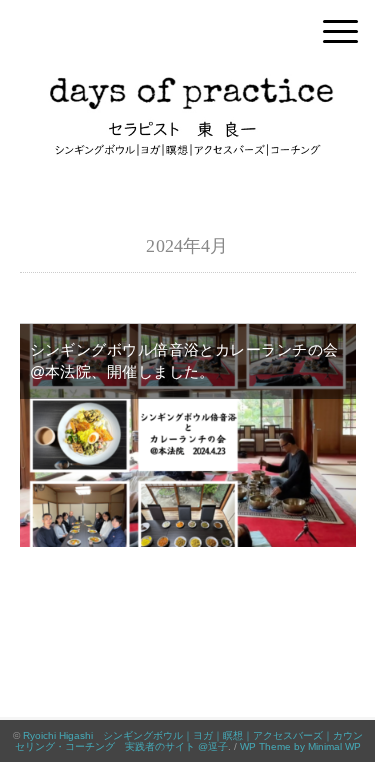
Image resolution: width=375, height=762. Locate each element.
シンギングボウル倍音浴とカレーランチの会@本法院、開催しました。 (184, 361)
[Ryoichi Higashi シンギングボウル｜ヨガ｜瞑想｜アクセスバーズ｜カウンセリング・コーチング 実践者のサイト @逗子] (188, 84)
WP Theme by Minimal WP (300, 746)
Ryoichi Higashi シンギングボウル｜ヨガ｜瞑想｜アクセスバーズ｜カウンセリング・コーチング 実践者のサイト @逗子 (189, 741)
